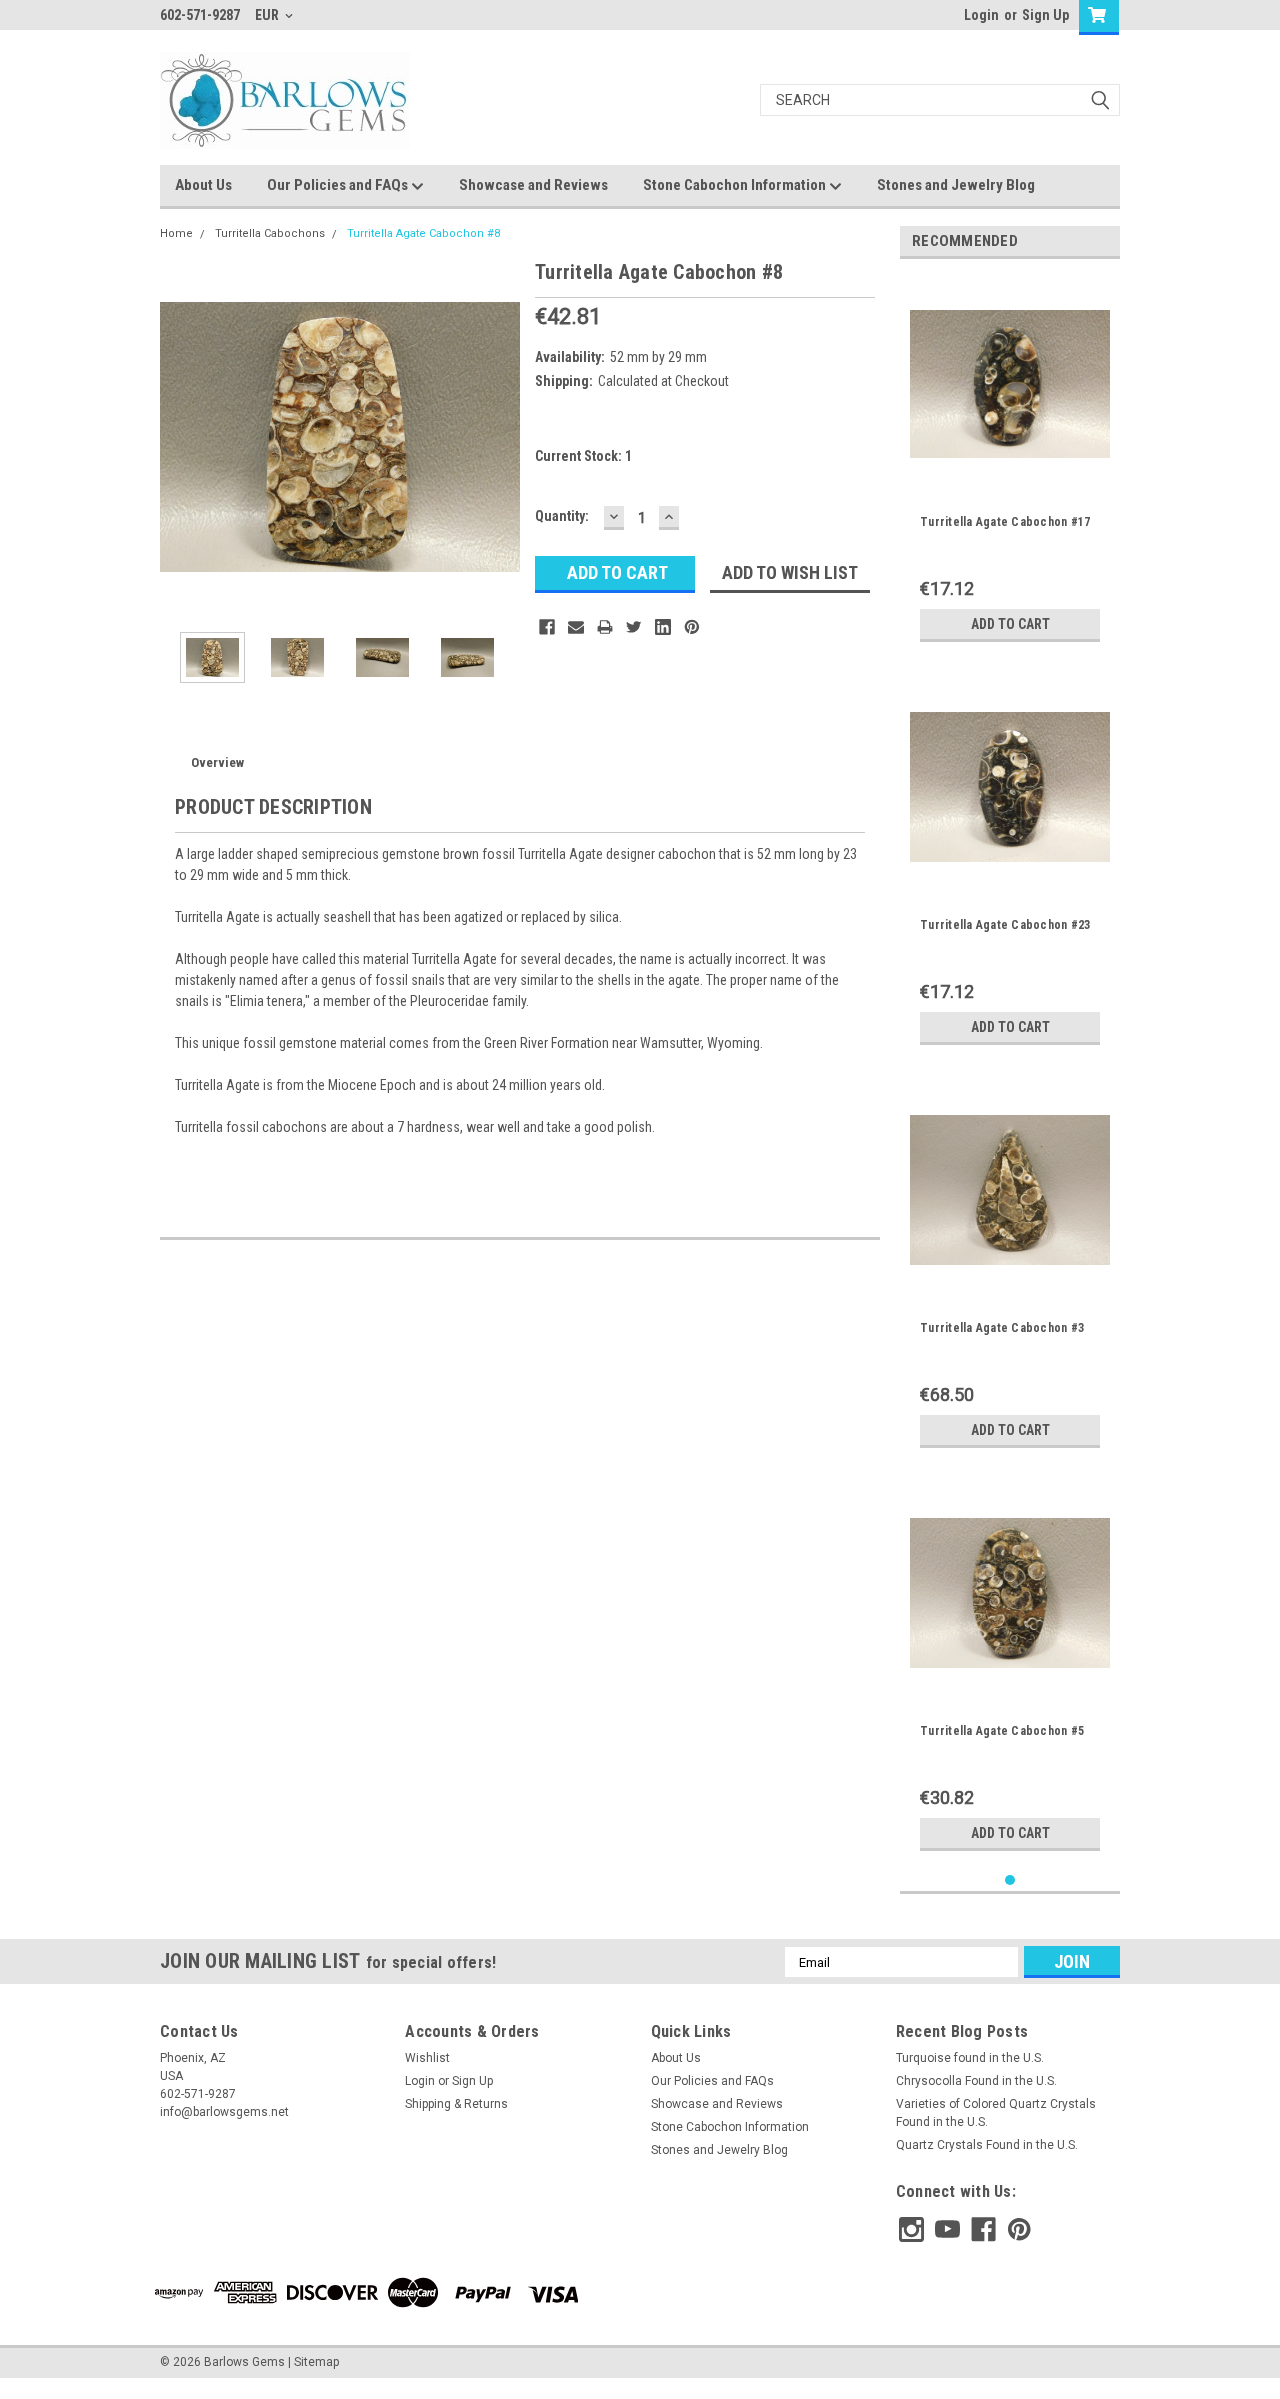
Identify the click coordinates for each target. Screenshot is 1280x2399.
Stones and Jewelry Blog (956, 185)
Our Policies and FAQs (339, 185)
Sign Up (1045, 15)
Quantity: (562, 516)
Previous (180, 436)
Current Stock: (583, 456)
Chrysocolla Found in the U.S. (976, 2081)
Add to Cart (1010, 624)
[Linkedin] (663, 627)
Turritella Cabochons (270, 233)
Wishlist (427, 2058)
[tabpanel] (1010, 463)
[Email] (576, 627)
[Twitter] (634, 627)
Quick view (1010, 469)
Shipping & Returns (456, 2104)
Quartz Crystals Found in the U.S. (987, 2145)
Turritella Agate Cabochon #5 (1002, 1731)
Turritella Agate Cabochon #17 (1005, 522)
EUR (268, 15)
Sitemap (316, 2362)
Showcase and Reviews (533, 185)
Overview (217, 762)
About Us (203, 185)
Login (981, 15)
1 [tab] (1010, 1880)
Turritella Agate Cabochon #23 (1005, 925)
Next (500, 436)
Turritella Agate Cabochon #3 (1002, 1328)
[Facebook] (547, 627)
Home (176, 233)
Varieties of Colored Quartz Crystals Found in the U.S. (996, 2113)
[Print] (605, 627)
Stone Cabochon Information (736, 185)
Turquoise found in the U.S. (970, 2058)
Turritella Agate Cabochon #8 (423, 233)
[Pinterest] (692, 627)
